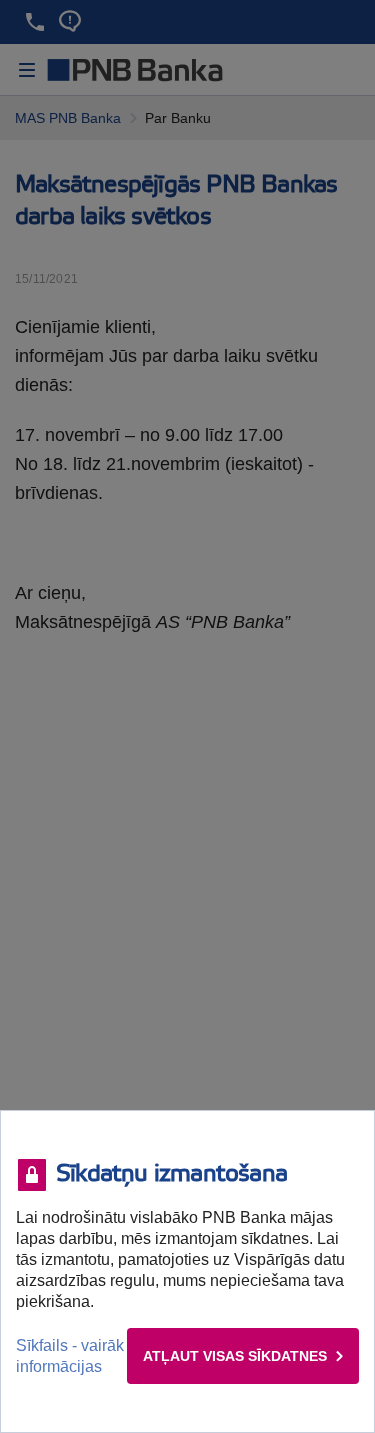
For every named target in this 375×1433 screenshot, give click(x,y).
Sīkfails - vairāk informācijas (70, 1356)
